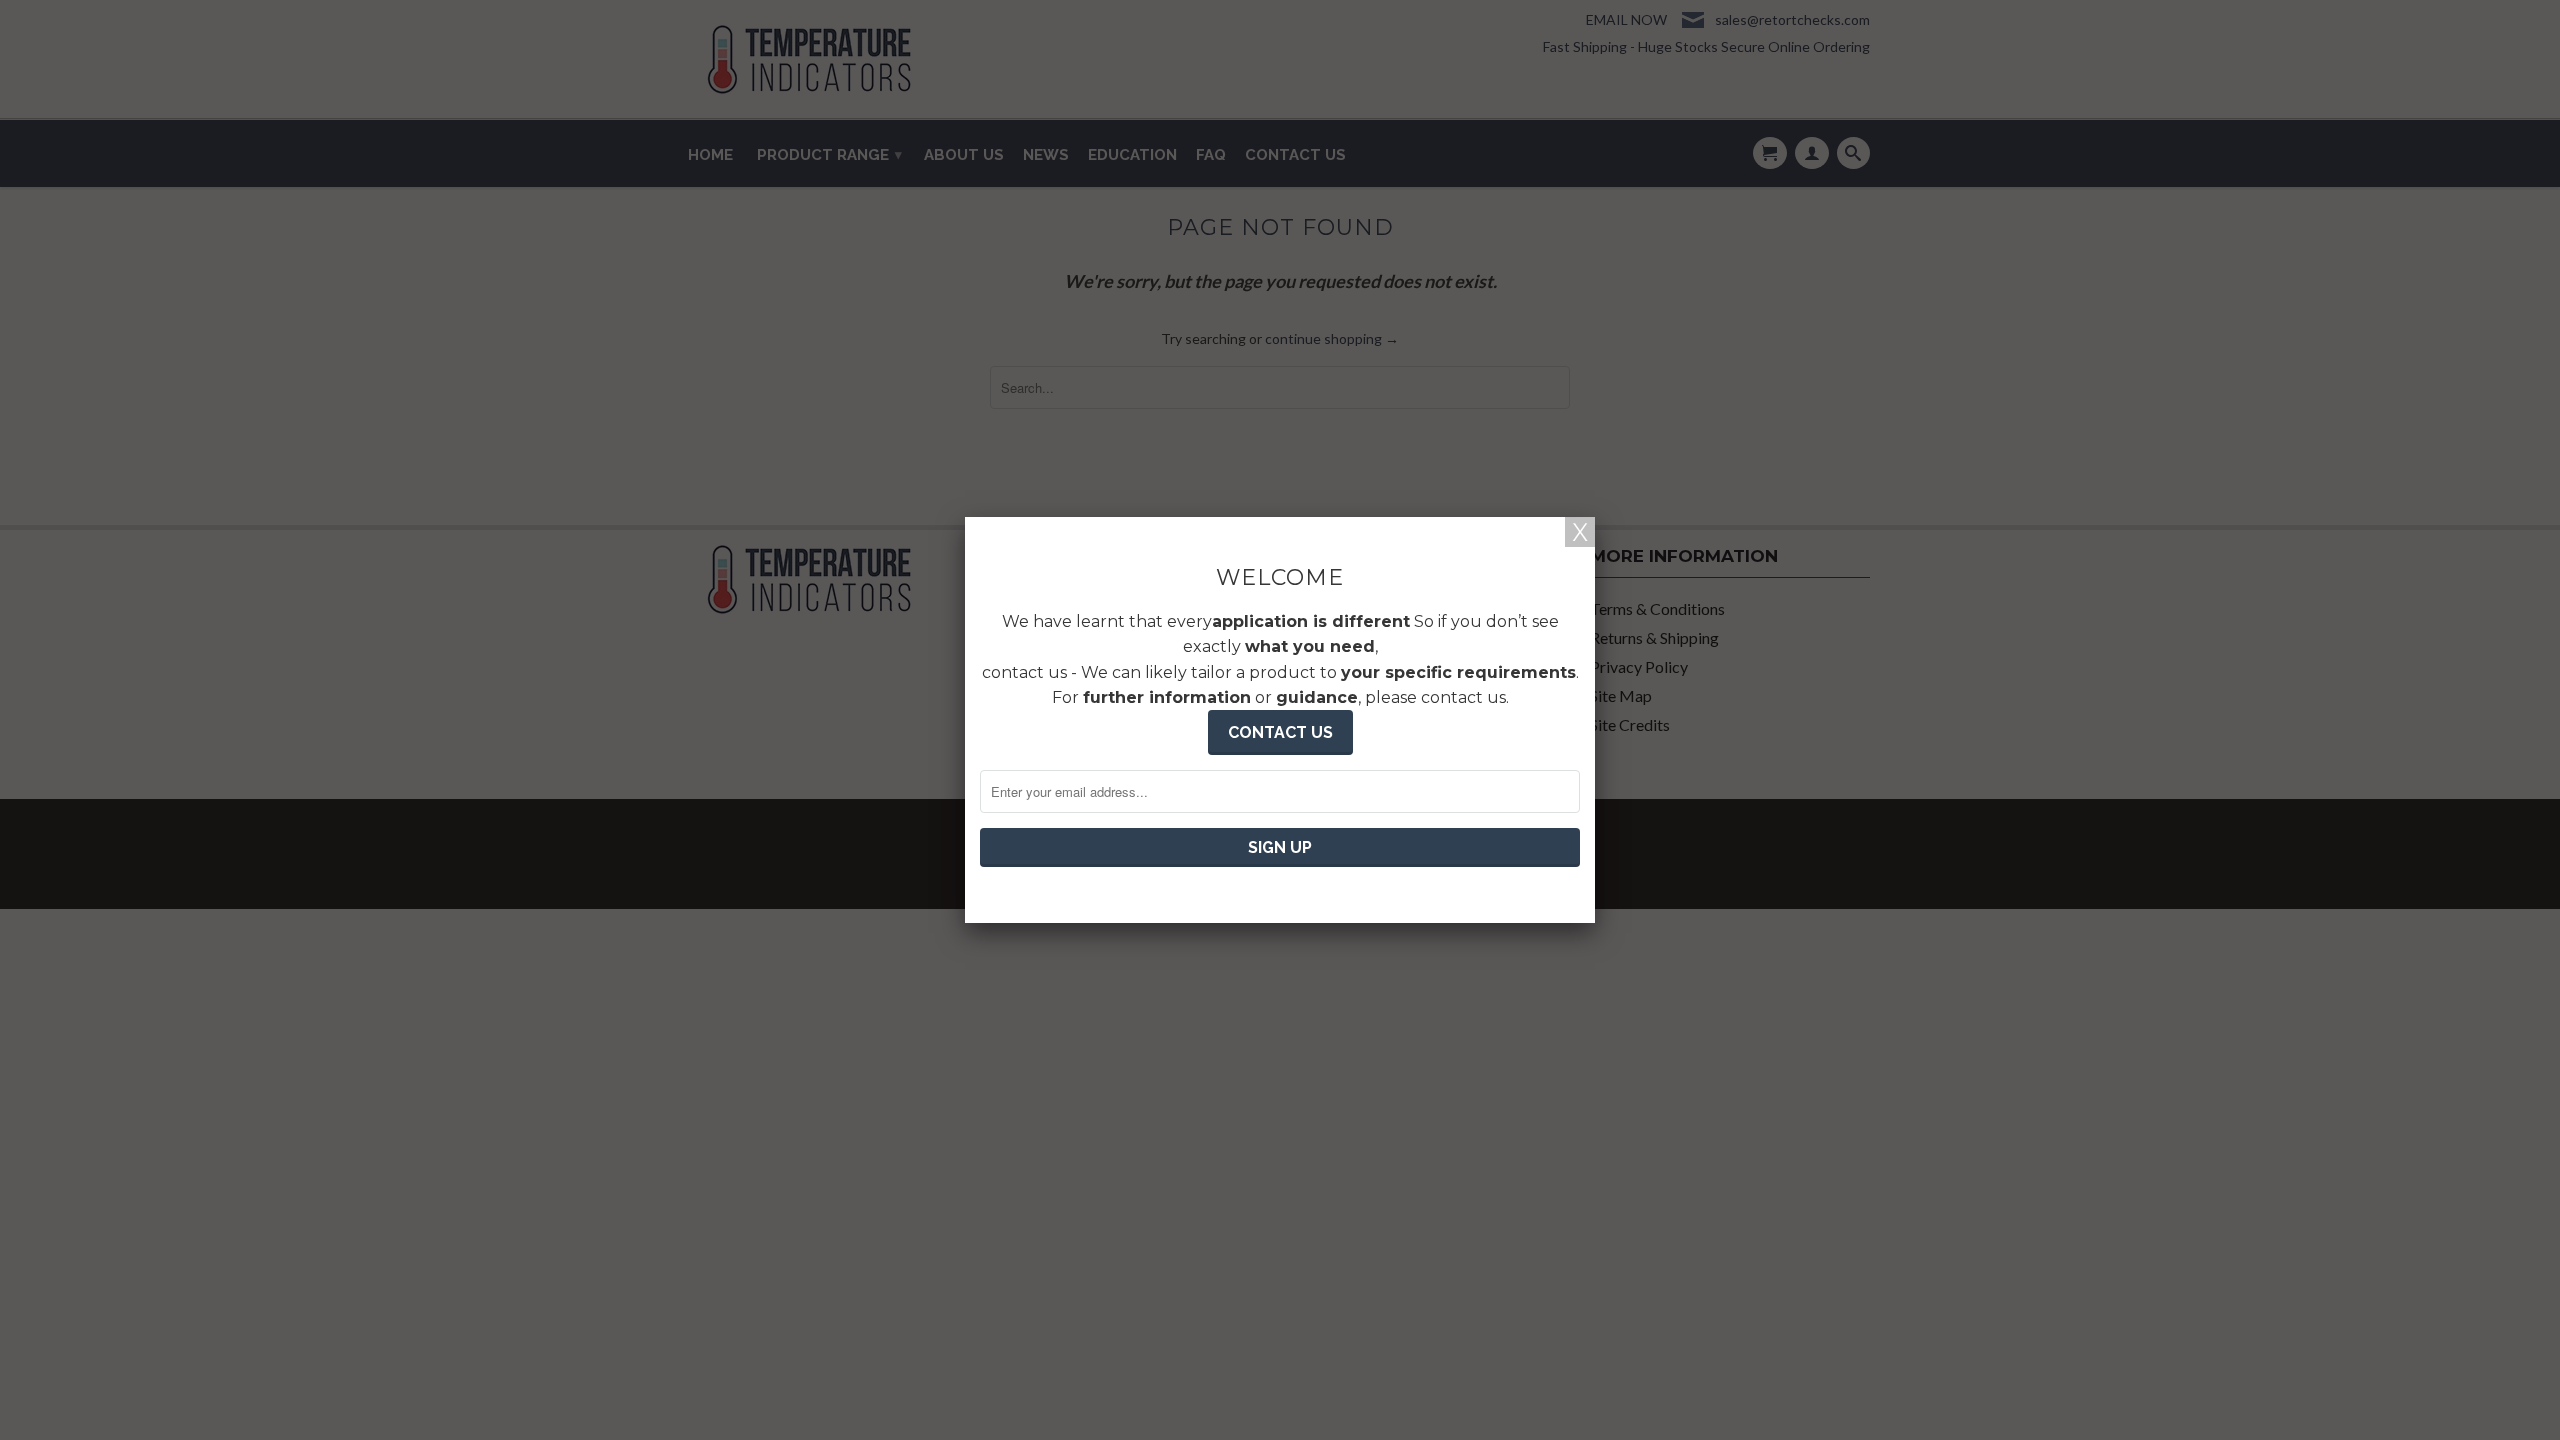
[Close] (1580, 532)
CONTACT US (1280, 732)
